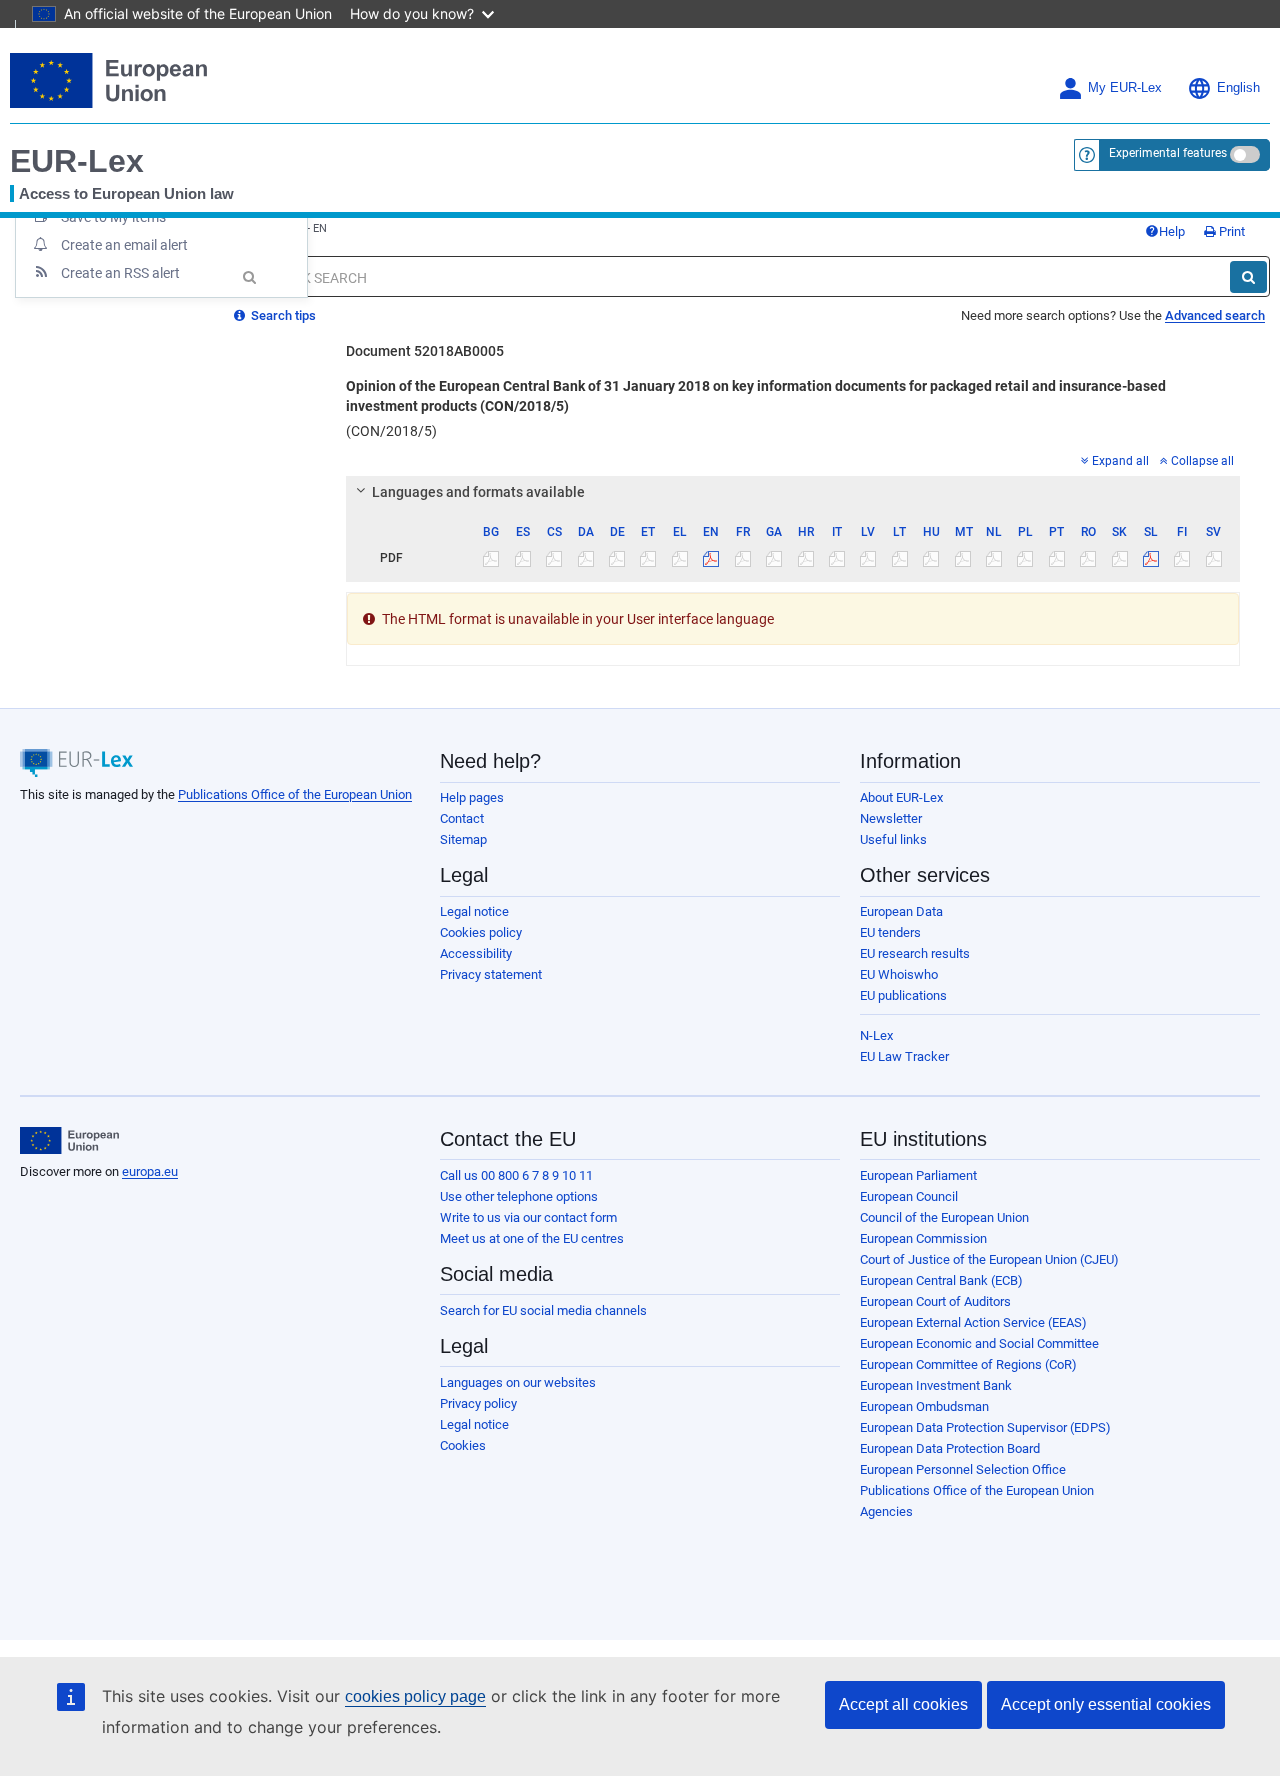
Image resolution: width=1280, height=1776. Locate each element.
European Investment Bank (936, 1385)
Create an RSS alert (120, 273)
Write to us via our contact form (528, 1217)
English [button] (1238, 88)
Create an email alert (124, 245)
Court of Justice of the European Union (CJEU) (989, 1259)
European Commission (923, 1238)
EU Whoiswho (899, 974)
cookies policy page (415, 1696)
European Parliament (918, 1175)
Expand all (1120, 461)
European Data (901, 911)
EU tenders (890, 932)
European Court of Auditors (935, 1301)
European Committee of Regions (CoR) (968, 1364)
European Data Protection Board (950, 1448)
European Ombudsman (924, 1406)
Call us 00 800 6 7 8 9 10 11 (516, 1175)
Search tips (282, 315)
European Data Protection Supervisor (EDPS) (985, 1427)
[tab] (793, 492)
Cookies (463, 1445)
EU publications (903, 995)
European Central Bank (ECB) (941, 1280)
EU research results (915, 953)
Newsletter (891, 818)
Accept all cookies (903, 1704)
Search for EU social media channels (543, 1310)
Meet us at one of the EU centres (532, 1238)
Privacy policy (478, 1403)
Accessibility (476, 953)
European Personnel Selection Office (963, 1469)
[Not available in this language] (491, 558)
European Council (909, 1196)
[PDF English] (711, 558)
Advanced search (1215, 315)
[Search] (1248, 277)
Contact (462, 818)
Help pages (472, 797)
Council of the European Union (944, 1217)
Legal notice (474, 911)
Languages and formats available (478, 492)
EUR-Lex (77, 161)
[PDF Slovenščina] (1151, 558)
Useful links (893, 839)
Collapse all (1202, 461)
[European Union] (69, 1141)
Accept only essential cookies (1106, 1704)
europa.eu (150, 1171)
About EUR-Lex (901, 797)
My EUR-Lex (1125, 88)
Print (1230, 231)
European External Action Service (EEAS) (973, 1322)
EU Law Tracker (904, 1056)
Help (1172, 231)
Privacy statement (491, 974)
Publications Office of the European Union (295, 794)
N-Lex (876, 1035)
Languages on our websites (518, 1382)
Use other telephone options (519, 1196)
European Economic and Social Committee (979, 1343)
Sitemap (463, 839)
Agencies (886, 1511)
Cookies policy (481, 932)
